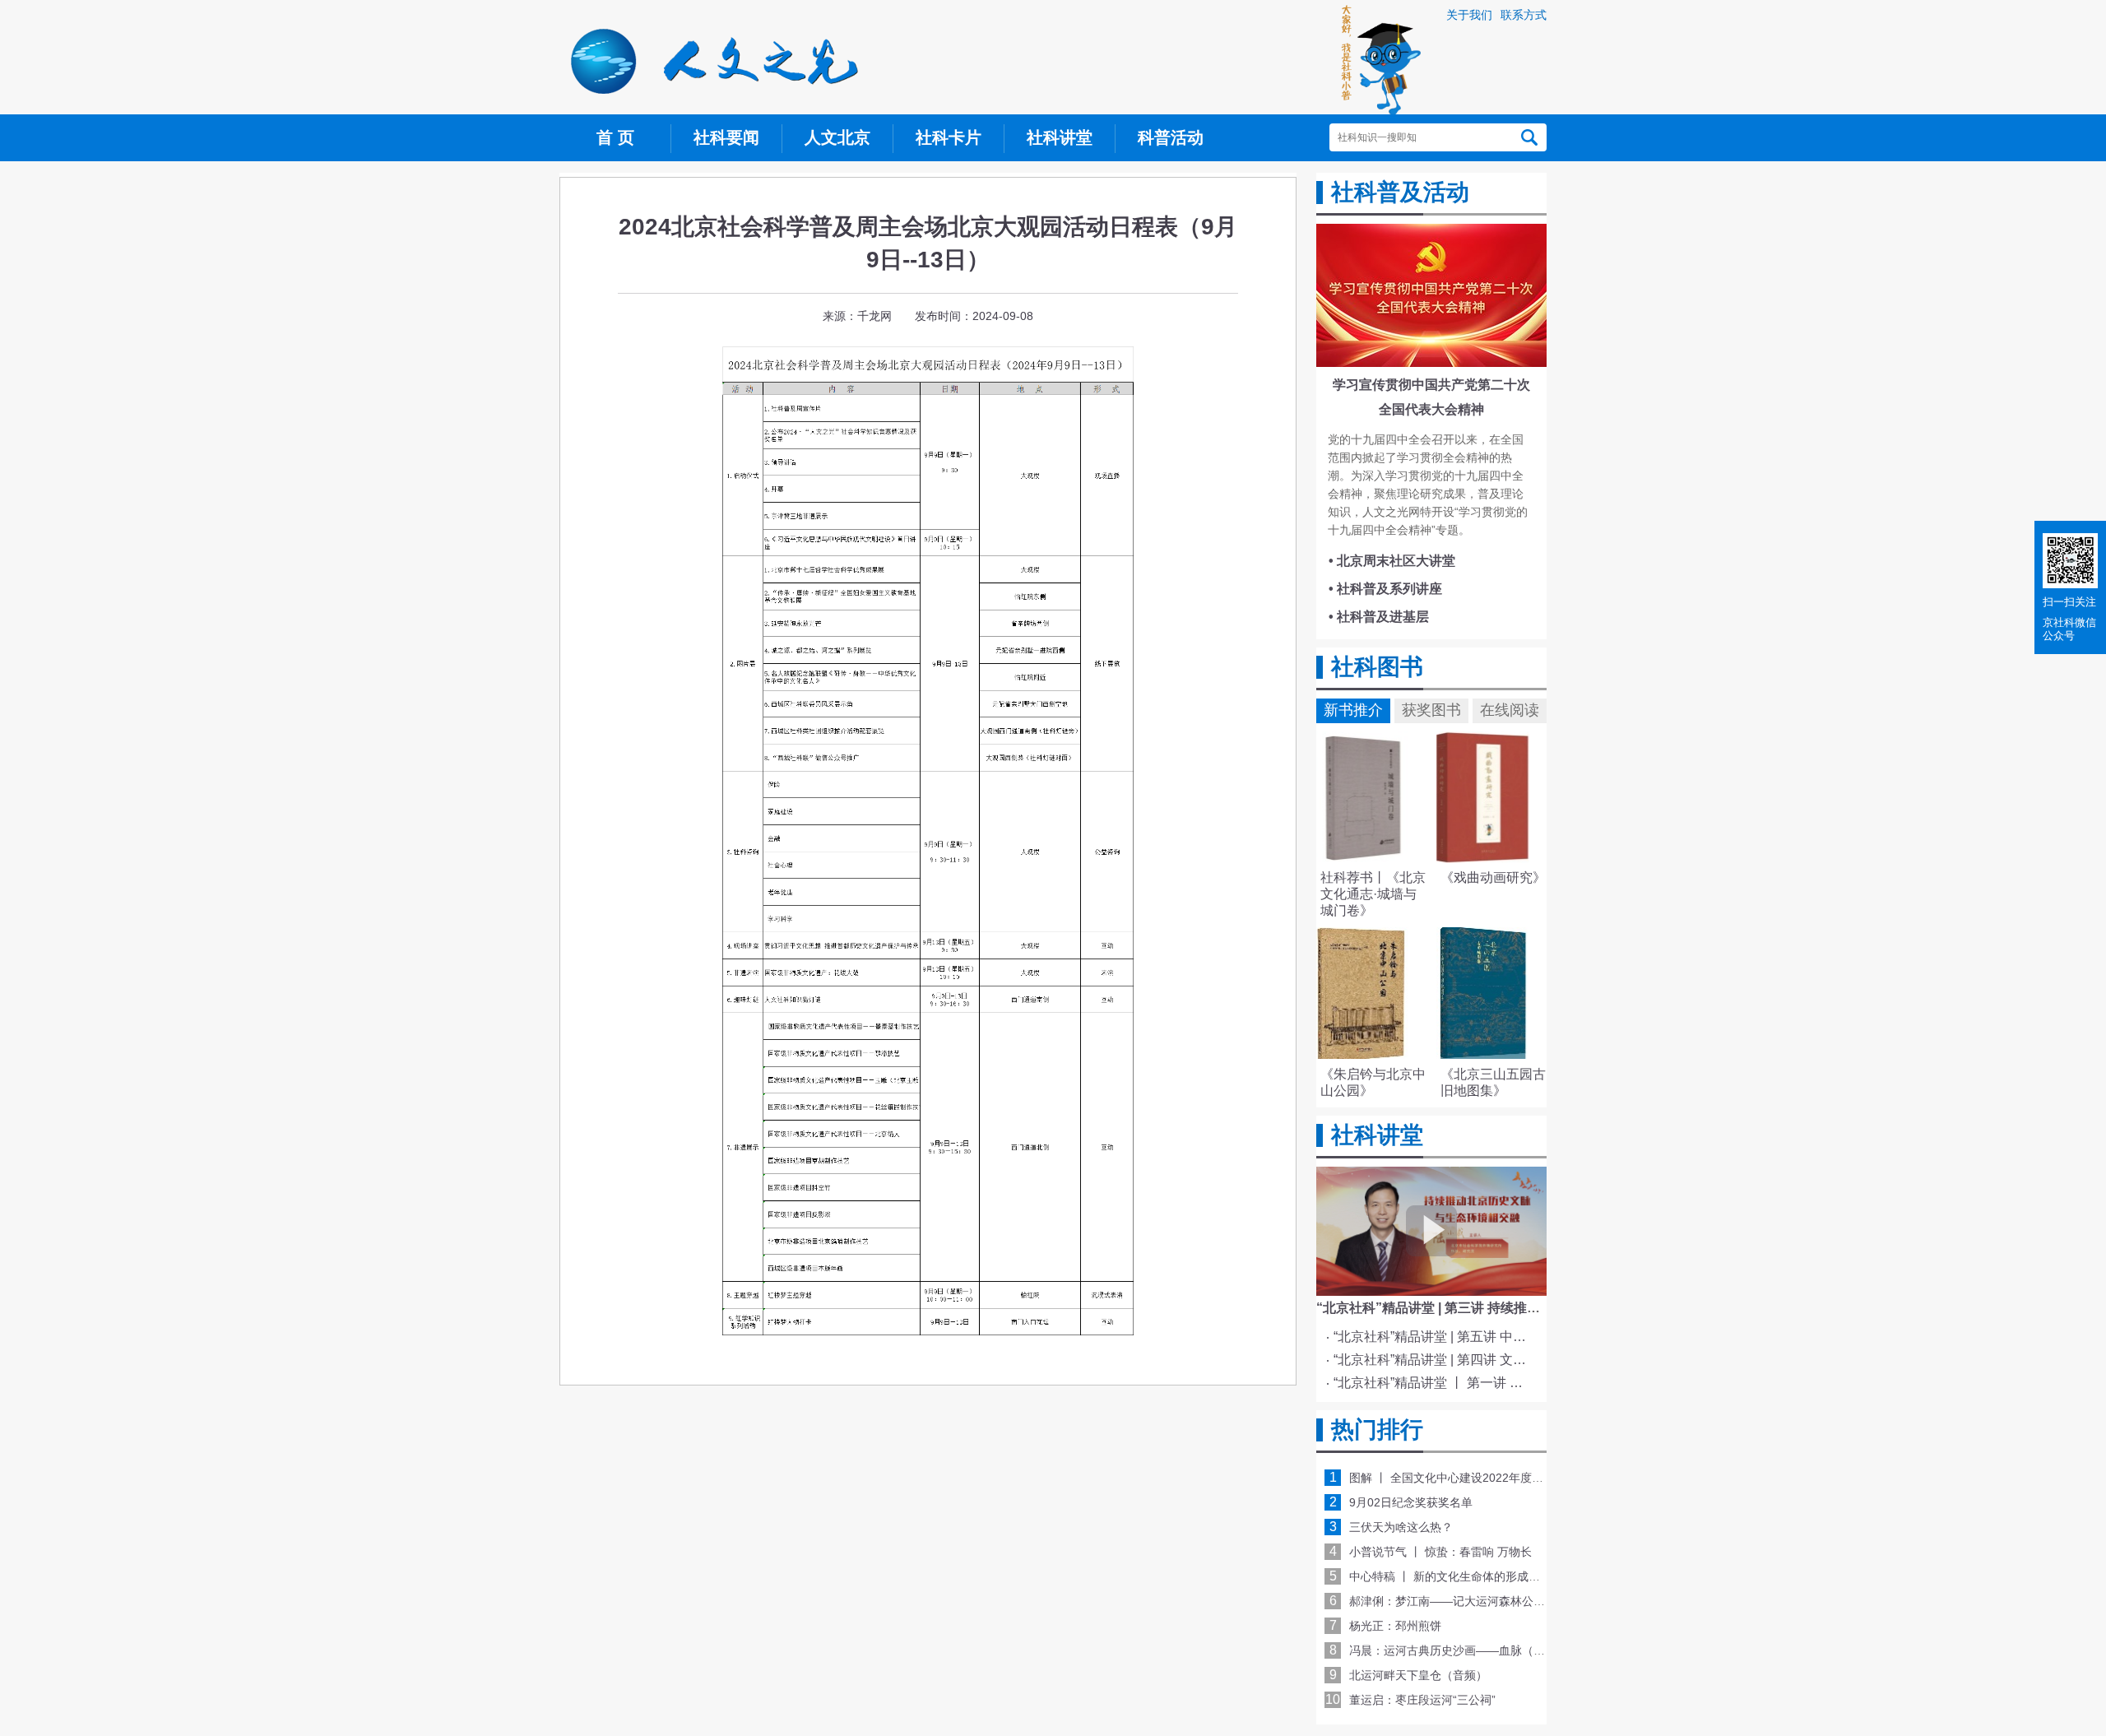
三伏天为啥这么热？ (1401, 1527)
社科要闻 (726, 137)
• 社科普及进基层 (1379, 617)
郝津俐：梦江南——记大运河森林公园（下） (1464, 1601)
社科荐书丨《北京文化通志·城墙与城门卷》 (1373, 894)
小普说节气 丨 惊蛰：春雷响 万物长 (1440, 1552)
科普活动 (1171, 137)
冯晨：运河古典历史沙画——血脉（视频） (1459, 1650)
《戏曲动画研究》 (1493, 877)
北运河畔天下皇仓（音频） (1418, 1675)
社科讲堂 (1060, 137)
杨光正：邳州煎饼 (1395, 1626)
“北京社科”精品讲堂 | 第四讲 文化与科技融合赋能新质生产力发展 (1434, 1360)
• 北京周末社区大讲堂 (1392, 561)
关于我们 (1469, 15)
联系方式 (1524, 15)
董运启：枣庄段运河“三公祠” (1422, 1700)
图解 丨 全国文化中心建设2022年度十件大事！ (1469, 1478)
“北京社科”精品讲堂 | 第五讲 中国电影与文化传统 (1434, 1337)
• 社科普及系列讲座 (1385, 589)
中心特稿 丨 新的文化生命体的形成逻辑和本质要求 (1479, 1576)
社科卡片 (949, 137)
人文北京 (837, 137)
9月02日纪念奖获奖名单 (1411, 1502)
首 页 (615, 137)
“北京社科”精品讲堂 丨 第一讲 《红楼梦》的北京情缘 (1434, 1383)
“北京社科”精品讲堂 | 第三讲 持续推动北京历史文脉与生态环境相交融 (1520, 1308)
